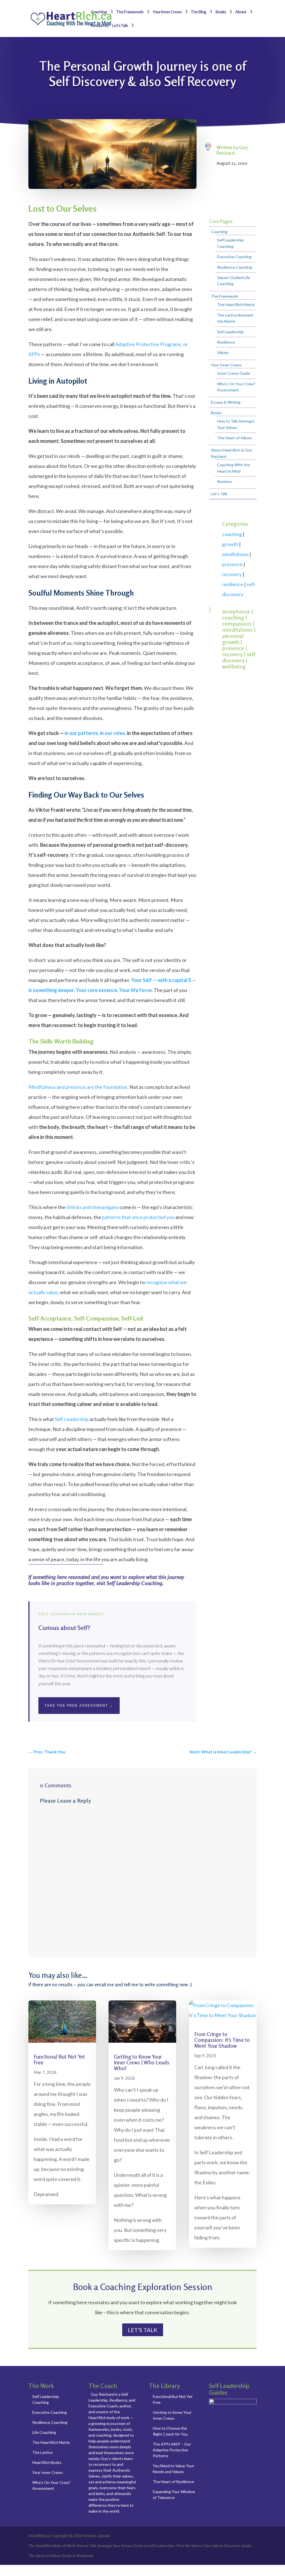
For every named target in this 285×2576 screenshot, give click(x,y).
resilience (233, 584)
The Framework (130, 12)
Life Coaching (44, 2432)
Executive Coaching (234, 257)
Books (221, 12)
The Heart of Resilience (173, 2482)
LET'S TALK (143, 2330)
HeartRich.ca (39, 2536)
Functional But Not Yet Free (59, 2059)
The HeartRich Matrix (236, 304)
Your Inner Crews (167, 12)
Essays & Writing (226, 402)
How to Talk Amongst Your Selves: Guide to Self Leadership (125, 2546)
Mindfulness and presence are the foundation (78, 1087)
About (241, 12)
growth (230, 544)
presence (232, 564)
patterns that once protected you (138, 1217)
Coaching (99, 12)
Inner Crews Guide (234, 373)
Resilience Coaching (235, 267)
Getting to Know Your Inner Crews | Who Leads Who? (142, 2062)
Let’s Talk (120, 26)
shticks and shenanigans (92, 1207)
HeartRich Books (47, 2462)
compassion (237, 624)
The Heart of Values (235, 438)
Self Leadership (72, 1419)
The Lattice (42, 2452)
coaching (232, 534)
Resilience (226, 342)
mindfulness (235, 554)
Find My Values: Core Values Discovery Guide (214, 2546)
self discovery (239, 657)
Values (223, 352)
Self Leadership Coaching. (135, 1583)
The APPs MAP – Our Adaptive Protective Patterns (172, 2450)
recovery (232, 574)
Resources (100, 26)
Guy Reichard (232, 150)
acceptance (236, 611)
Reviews (224, 481)
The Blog (198, 12)
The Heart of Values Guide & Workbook (61, 2556)
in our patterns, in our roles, (95, 733)
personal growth (233, 639)
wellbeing (234, 666)
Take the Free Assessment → (79, 1706)
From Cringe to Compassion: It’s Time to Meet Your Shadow (222, 2040)
